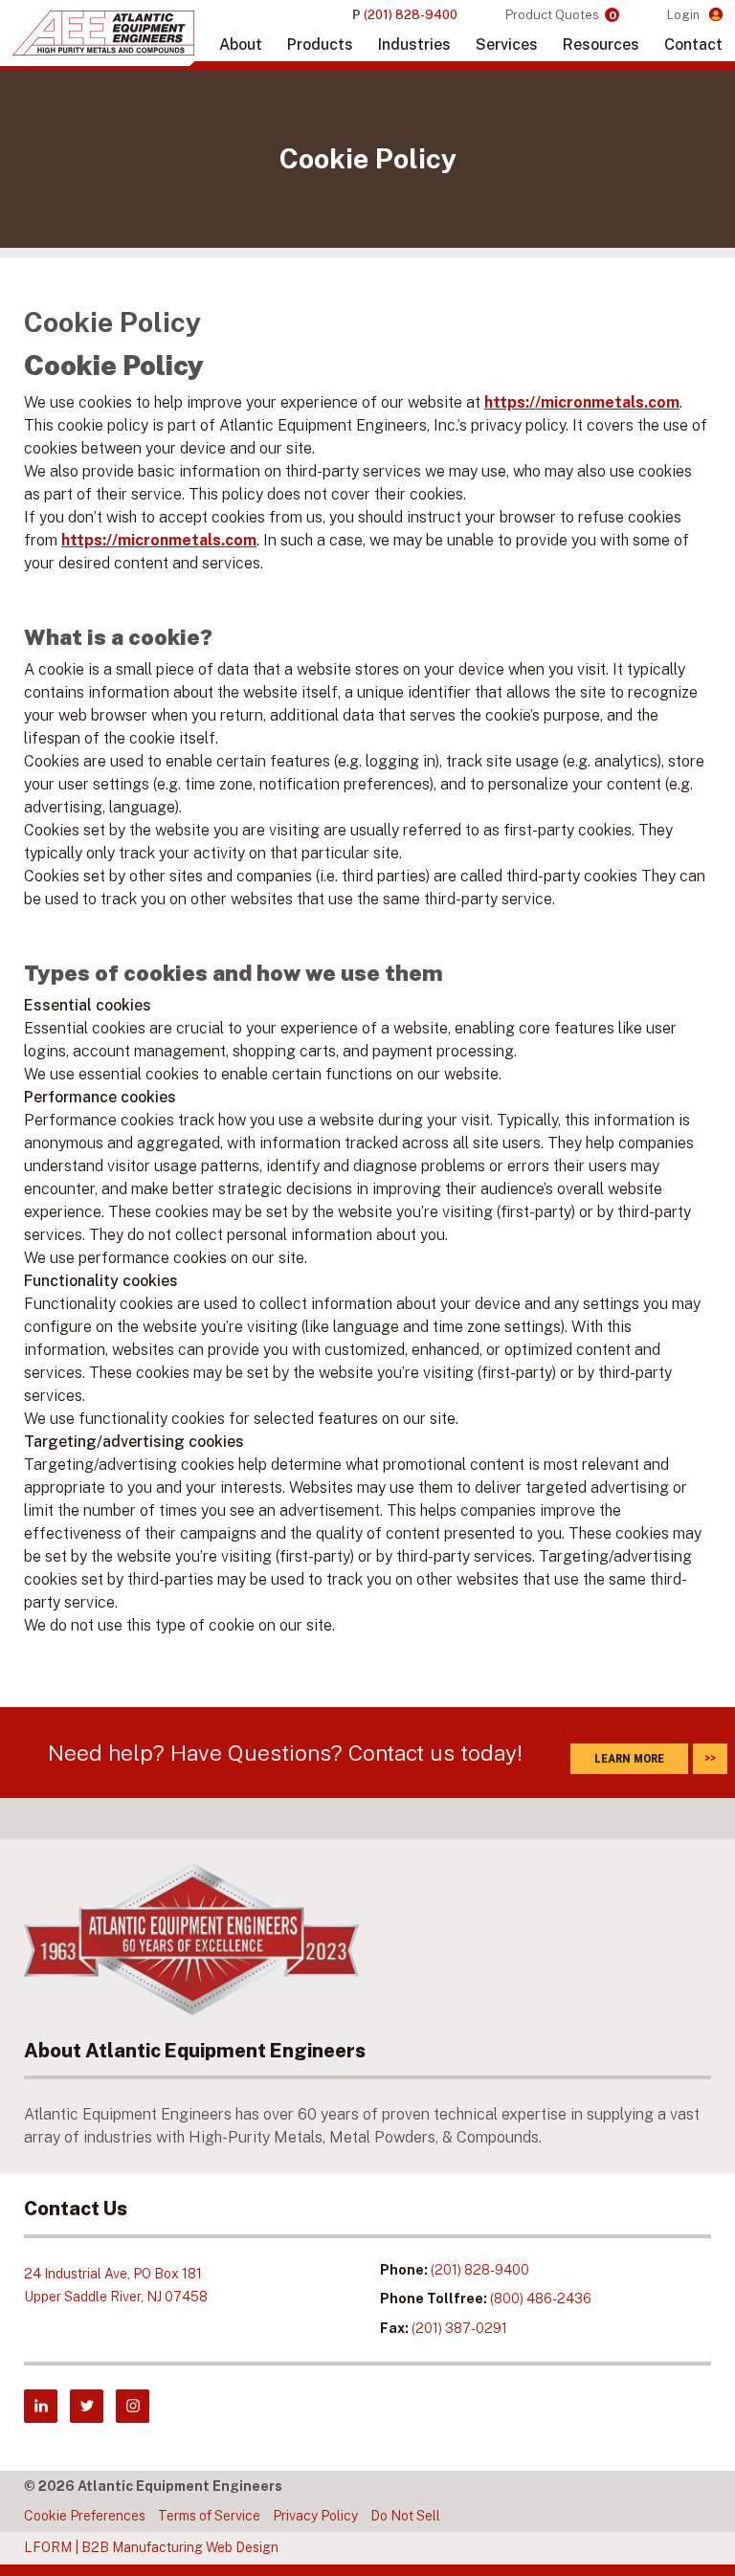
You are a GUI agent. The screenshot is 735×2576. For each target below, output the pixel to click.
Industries (414, 44)
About (241, 44)
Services (507, 44)
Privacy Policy (315, 2516)
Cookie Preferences (85, 2516)
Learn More (629, 1758)
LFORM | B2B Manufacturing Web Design (151, 2547)
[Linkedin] (41, 2406)
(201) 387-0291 (459, 2328)
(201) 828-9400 (480, 2270)
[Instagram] (133, 2406)
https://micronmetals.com (582, 402)
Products (320, 44)
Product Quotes (561, 15)
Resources (601, 44)
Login (685, 15)
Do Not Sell (405, 2516)
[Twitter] (87, 2406)
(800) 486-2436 (541, 2298)
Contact (693, 44)
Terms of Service (209, 2516)
